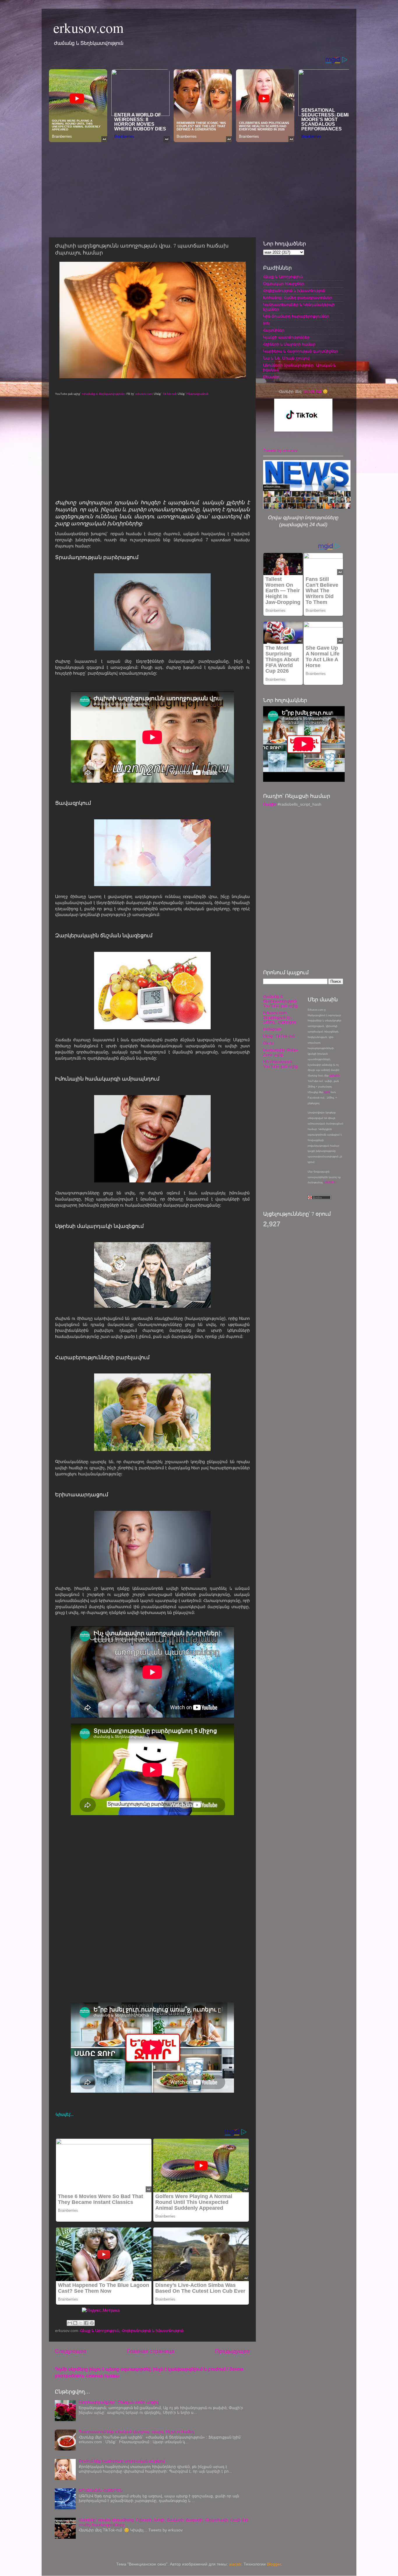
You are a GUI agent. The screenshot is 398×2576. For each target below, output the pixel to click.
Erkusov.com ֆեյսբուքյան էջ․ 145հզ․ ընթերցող (280, 1018)
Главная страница (151, 2351)
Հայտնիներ (274, 330)
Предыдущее (233, 2351)
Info (267, 323)
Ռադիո (270, 804)
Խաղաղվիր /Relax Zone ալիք (281, 1052)
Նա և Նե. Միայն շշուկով (286, 358)
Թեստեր (271, 377)
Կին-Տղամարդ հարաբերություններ (296, 316)
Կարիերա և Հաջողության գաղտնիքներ (301, 351)
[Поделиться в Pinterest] (92, 2323)
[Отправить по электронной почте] (70, 2323)
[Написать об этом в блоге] (75, 2323)
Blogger (274, 2564)
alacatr (235, 2564)
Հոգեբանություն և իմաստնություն (153, 2331)
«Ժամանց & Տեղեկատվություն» (103, 394)
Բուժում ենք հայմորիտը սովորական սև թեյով (122, 2461)
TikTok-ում (169, 394)
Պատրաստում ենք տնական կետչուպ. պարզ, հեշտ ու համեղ (136, 2432)
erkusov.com (88, 27)
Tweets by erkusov (280, 451)
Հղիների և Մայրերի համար (289, 344)
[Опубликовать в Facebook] (86, 2323)
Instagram (272, 1029)
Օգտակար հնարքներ (284, 284)
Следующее (71, 2351)
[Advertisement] (199, 188)
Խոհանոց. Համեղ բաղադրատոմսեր (298, 298)
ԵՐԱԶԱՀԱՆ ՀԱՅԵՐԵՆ (101, 2491)
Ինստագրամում (197, 394)
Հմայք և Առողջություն (99, 2331)
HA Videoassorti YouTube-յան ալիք (280, 1064)
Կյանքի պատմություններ (286, 337)
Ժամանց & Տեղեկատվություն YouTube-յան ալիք (280, 1001)
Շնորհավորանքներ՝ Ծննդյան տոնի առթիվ (119, 2402)
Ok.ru (268, 1043)
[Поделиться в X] (81, 2323)
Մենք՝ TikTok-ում (279, 1036)
